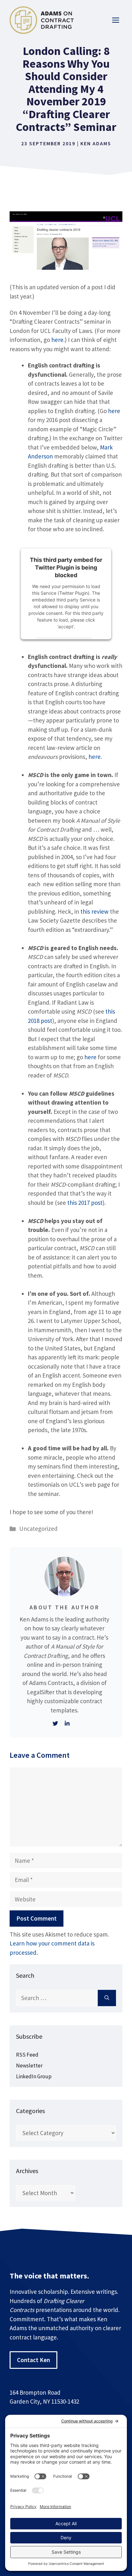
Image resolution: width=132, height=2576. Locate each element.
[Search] (107, 1998)
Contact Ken (33, 2360)
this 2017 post (85, 1203)
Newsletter (29, 2066)
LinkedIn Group (34, 2076)
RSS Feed (27, 2055)
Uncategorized (38, 1529)
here (57, 340)
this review (95, 911)
